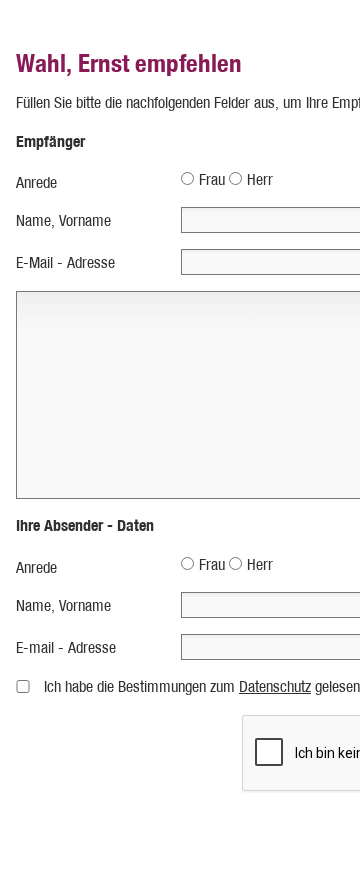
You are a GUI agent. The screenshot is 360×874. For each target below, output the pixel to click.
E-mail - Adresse (66, 647)
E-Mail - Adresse (65, 262)
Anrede (36, 182)
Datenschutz (275, 686)
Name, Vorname (63, 220)
